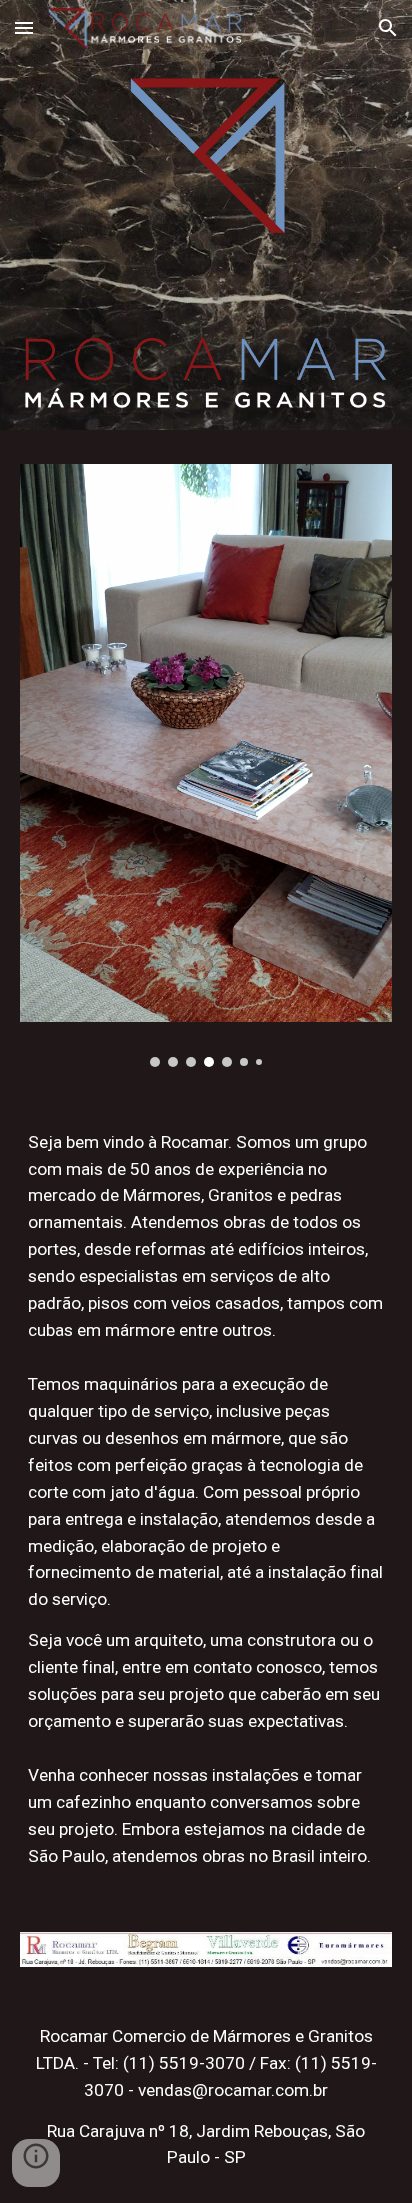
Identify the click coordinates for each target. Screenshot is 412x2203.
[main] (206, 1236)
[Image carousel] (206, 765)
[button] (24, 27)
